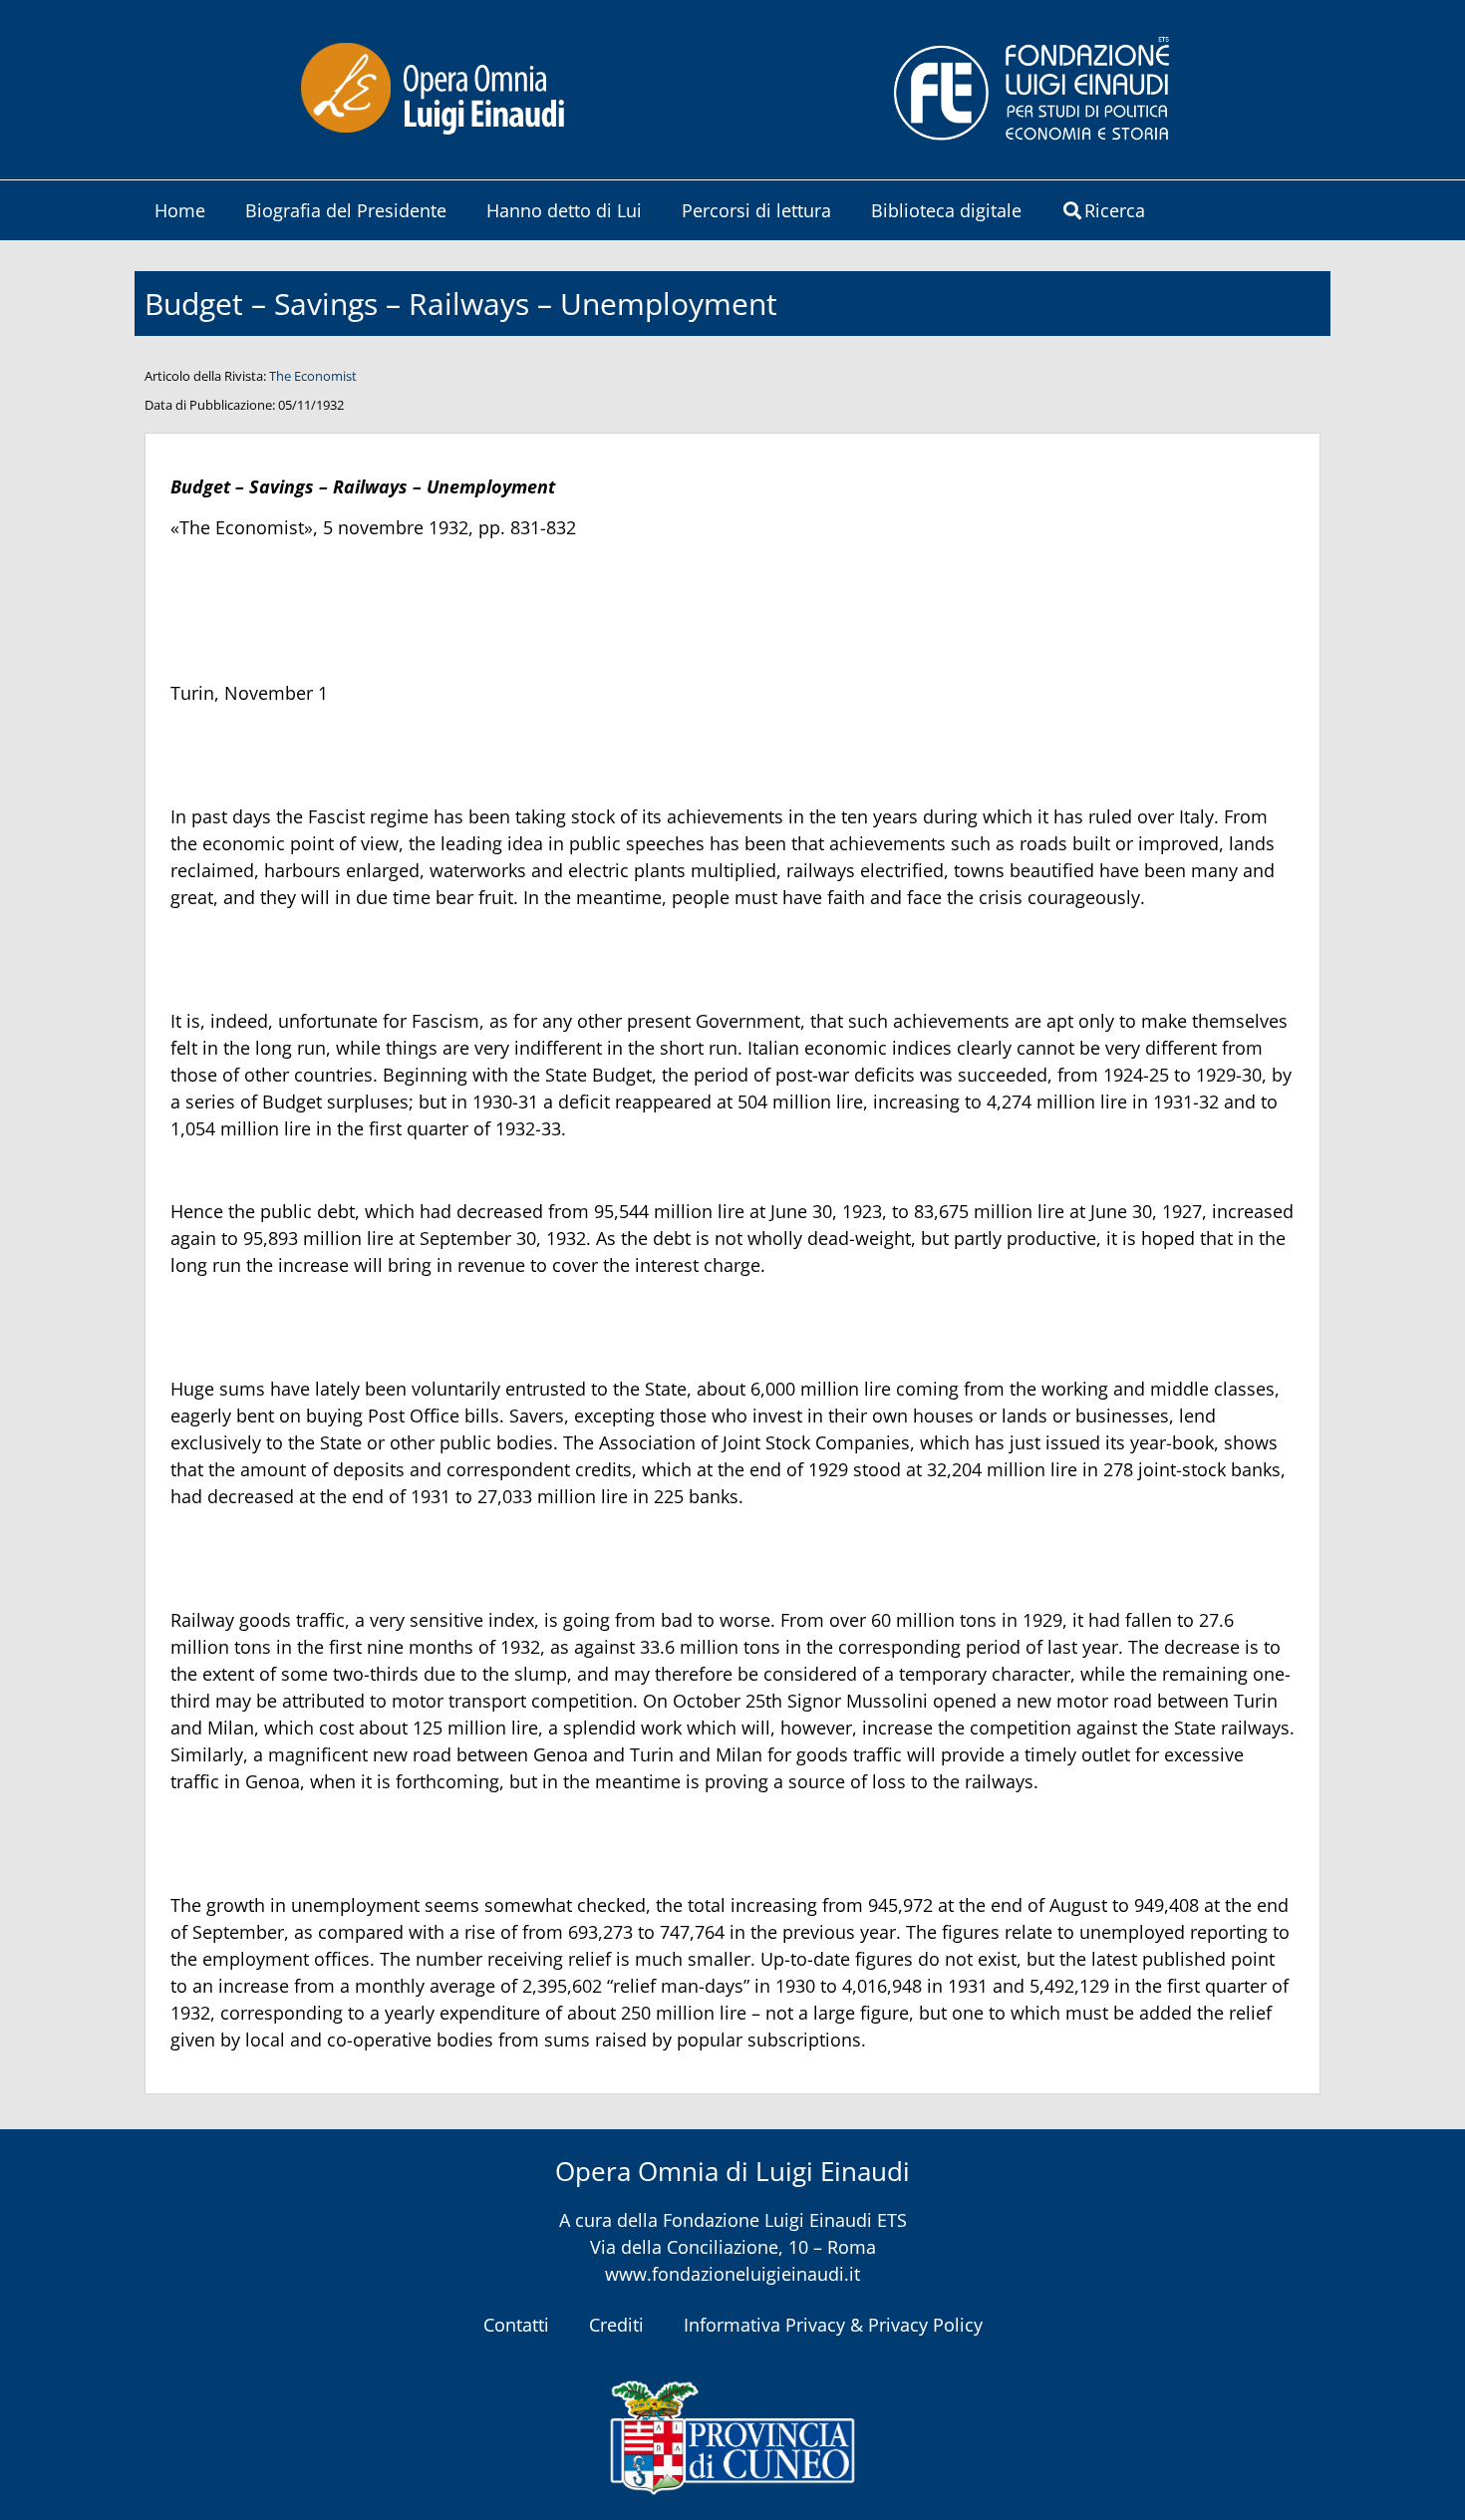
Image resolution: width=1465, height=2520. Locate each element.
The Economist (313, 376)
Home (180, 210)
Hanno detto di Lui (564, 210)
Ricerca (1115, 210)
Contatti (516, 2325)
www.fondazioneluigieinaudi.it (732, 2274)
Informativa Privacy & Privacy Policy (833, 2325)
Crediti (616, 2325)
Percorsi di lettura (756, 210)
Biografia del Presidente (346, 210)
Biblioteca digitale (946, 210)
